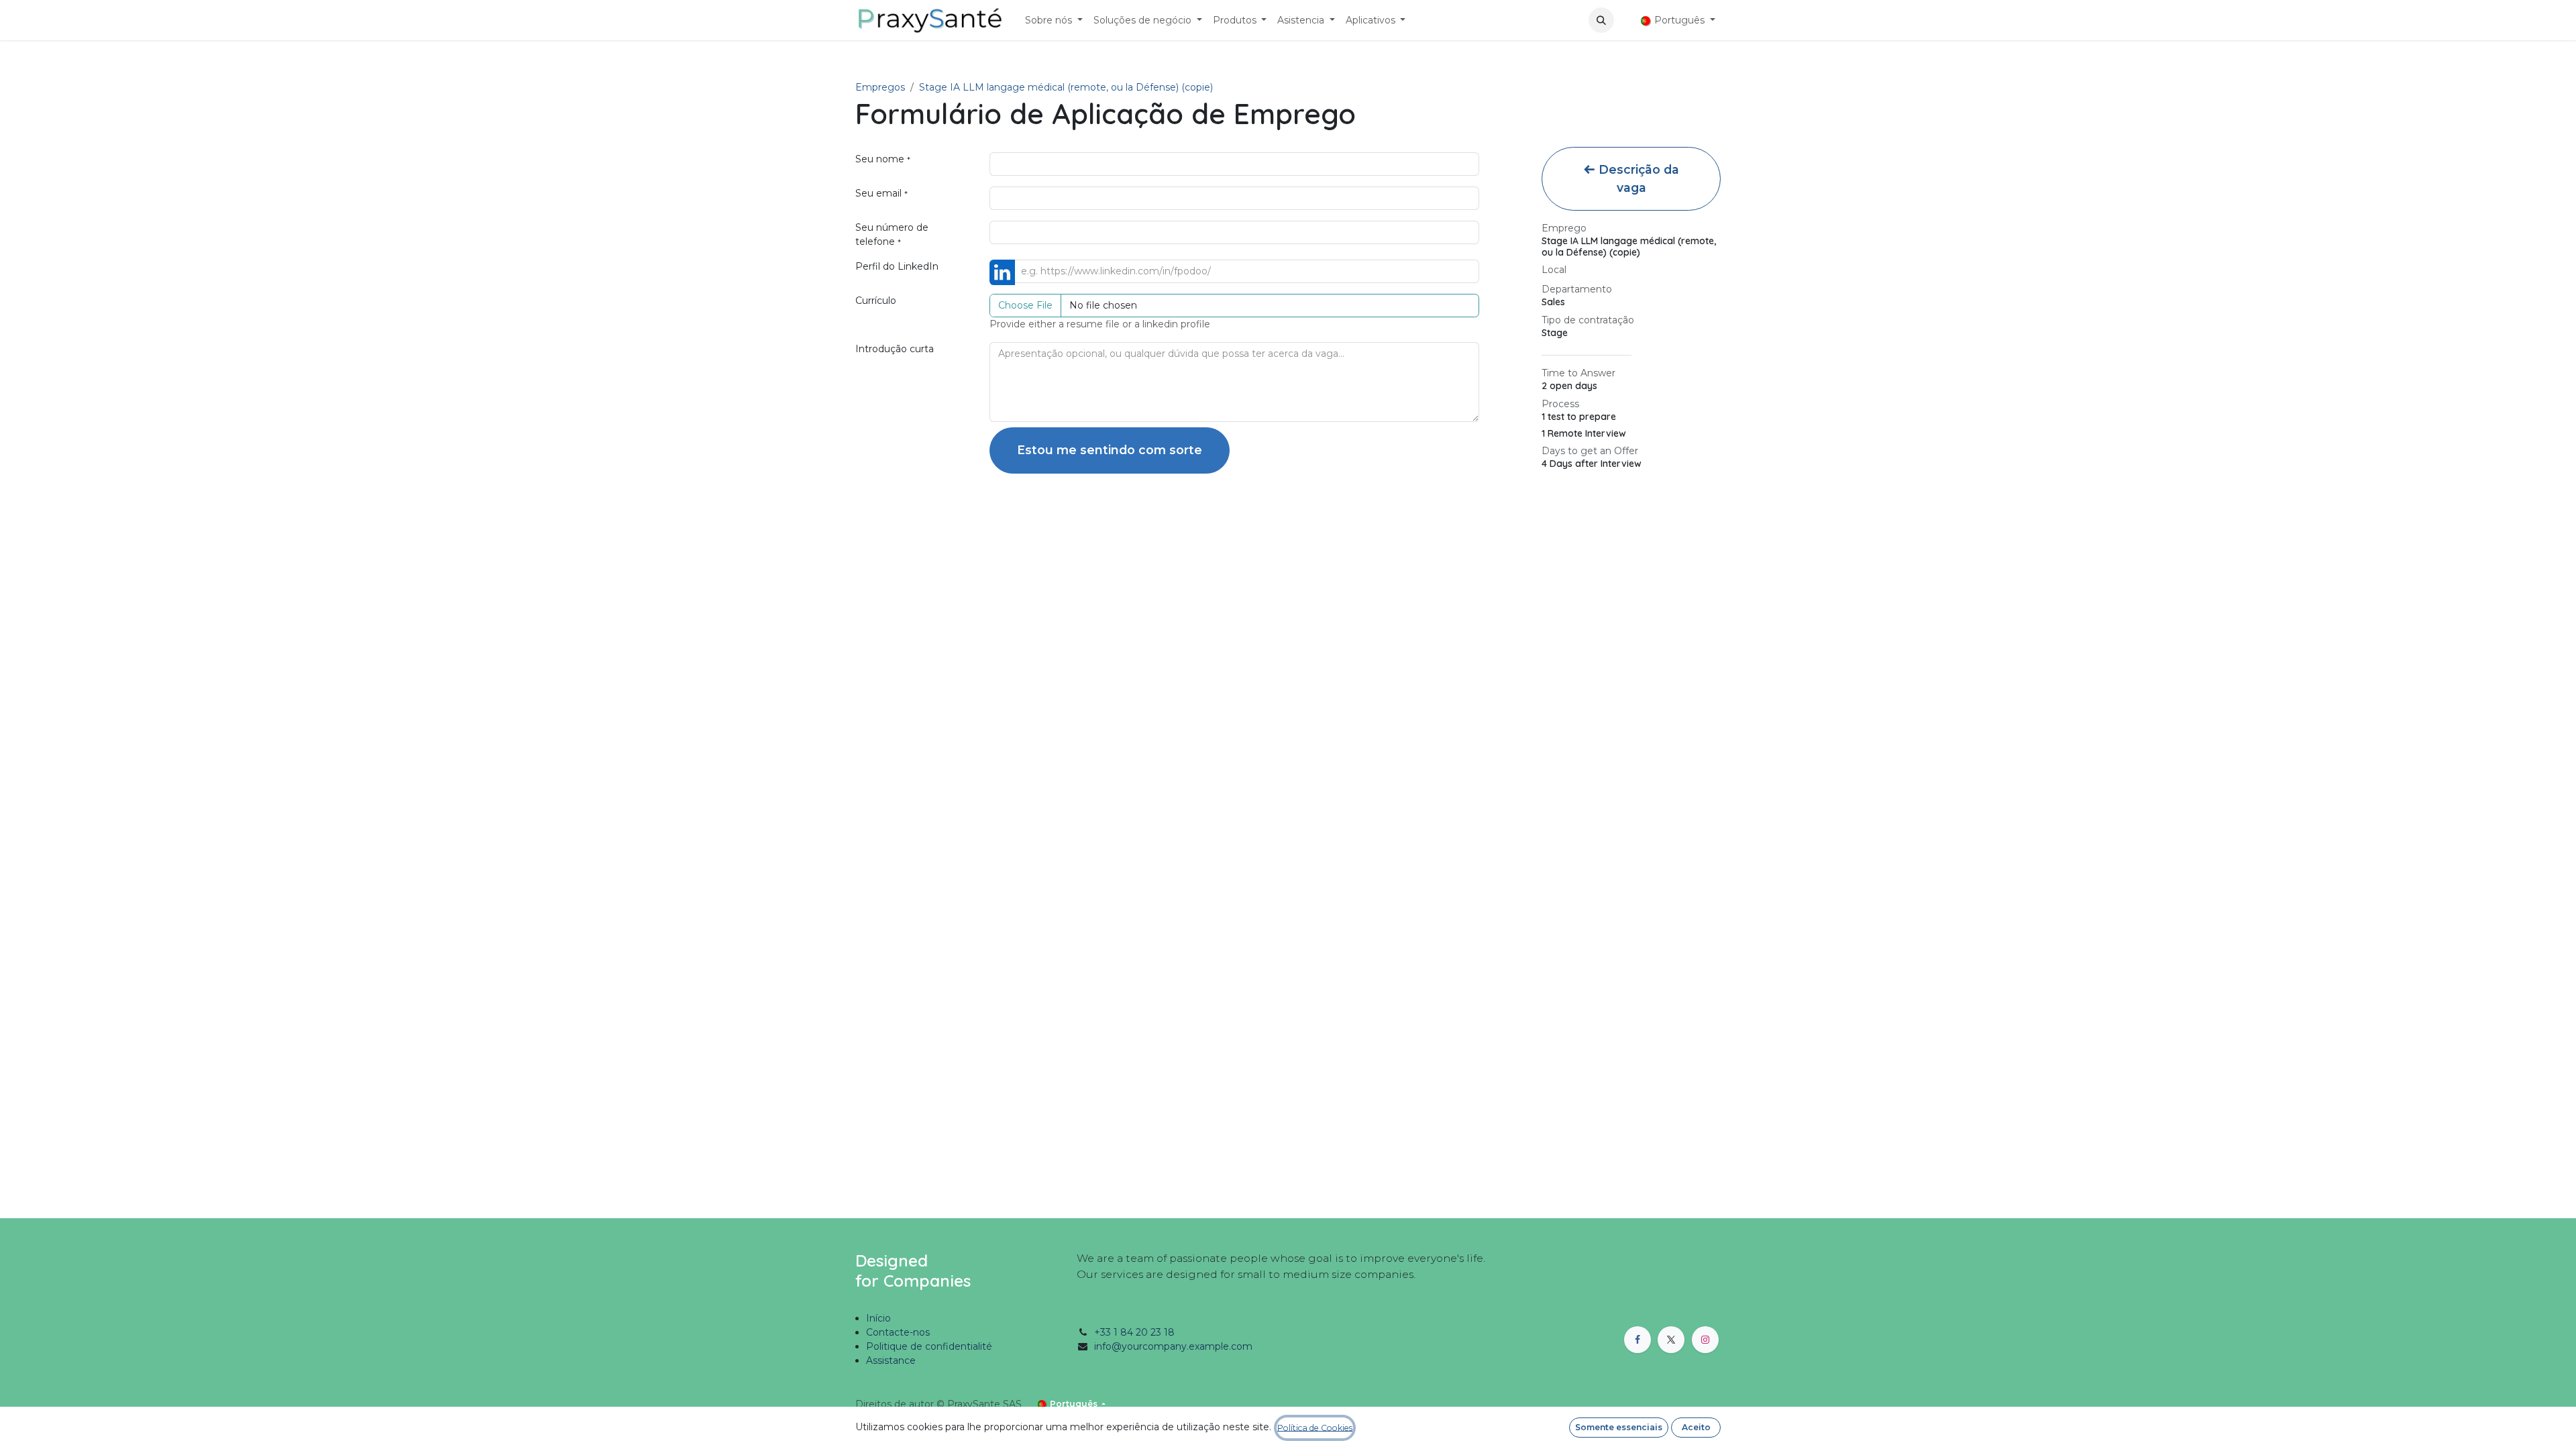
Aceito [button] (1696, 1427)
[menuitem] (1054, 20)
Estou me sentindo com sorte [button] (1110, 450)
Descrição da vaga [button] (1637, 178)
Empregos (880, 87)
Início (878, 1318)
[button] (1601, 20)
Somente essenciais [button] (1619, 1427)
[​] (1625, 20)
